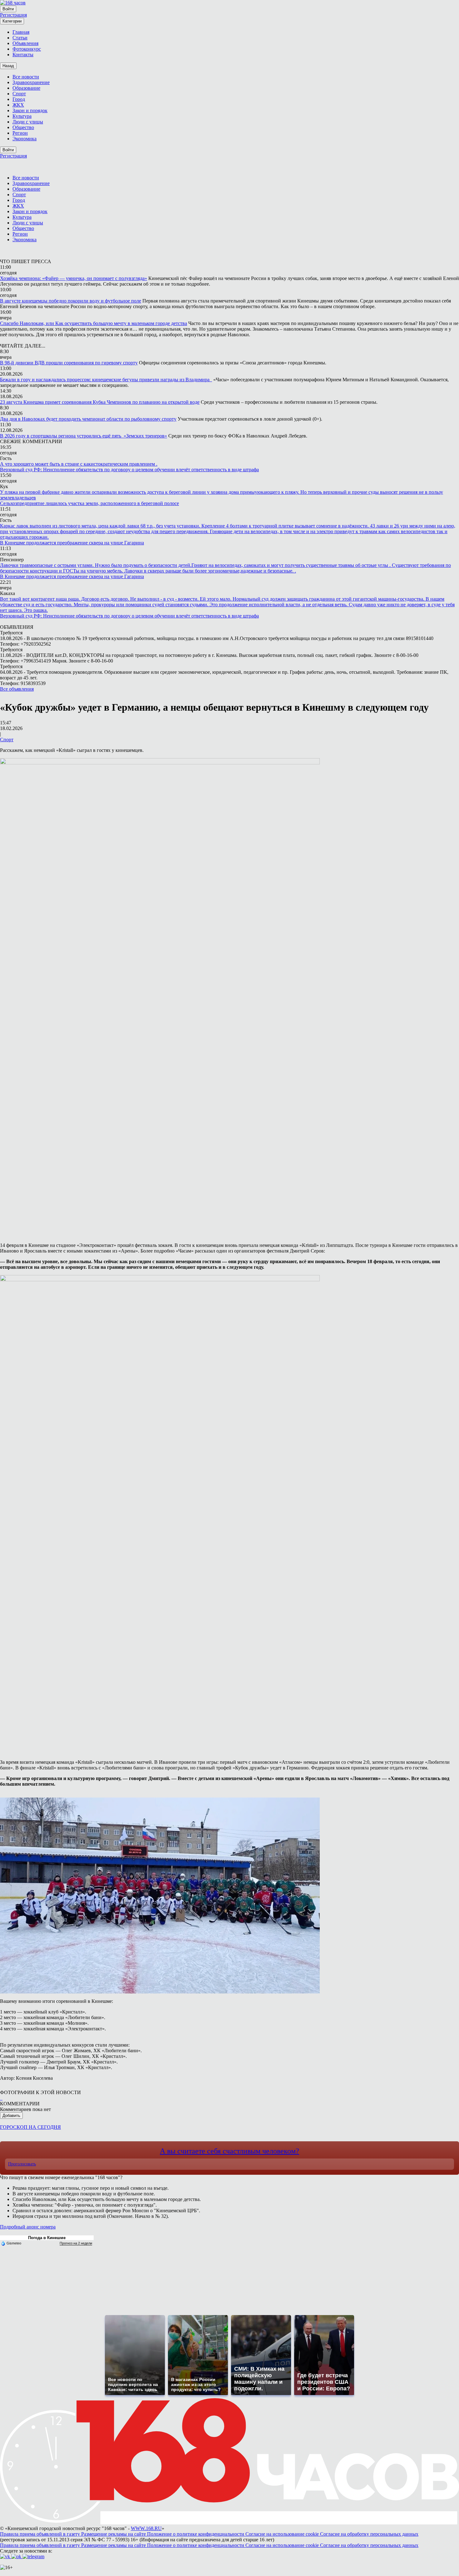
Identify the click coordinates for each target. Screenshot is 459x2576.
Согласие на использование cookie (283, 2534)
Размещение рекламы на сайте (114, 2534)
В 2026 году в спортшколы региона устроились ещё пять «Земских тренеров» (84, 436)
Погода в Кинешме (47, 2238)
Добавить (11, 2116)
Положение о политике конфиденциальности (196, 2534)
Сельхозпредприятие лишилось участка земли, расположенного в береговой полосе (89, 503)
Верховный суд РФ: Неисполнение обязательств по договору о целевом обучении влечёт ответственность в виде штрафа (129, 470)
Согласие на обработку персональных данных (369, 2534)
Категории (12, 21)
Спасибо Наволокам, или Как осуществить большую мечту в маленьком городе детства (94, 323)
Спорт (7, 740)
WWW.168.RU (146, 2528)
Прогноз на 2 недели (76, 2243)
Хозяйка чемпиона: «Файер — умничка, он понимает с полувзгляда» (74, 278)
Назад (8, 66)
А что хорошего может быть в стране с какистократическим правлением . (79, 464)
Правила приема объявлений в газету (41, 2534)
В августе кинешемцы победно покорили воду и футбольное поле (71, 301)
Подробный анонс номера (28, 2227)
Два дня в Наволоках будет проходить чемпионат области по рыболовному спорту (88, 419)
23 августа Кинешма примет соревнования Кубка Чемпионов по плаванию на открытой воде (100, 402)
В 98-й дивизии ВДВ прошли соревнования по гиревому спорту (69, 363)
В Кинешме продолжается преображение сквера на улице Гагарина (72, 543)
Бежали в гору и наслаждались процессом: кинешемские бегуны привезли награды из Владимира (106, 380)
